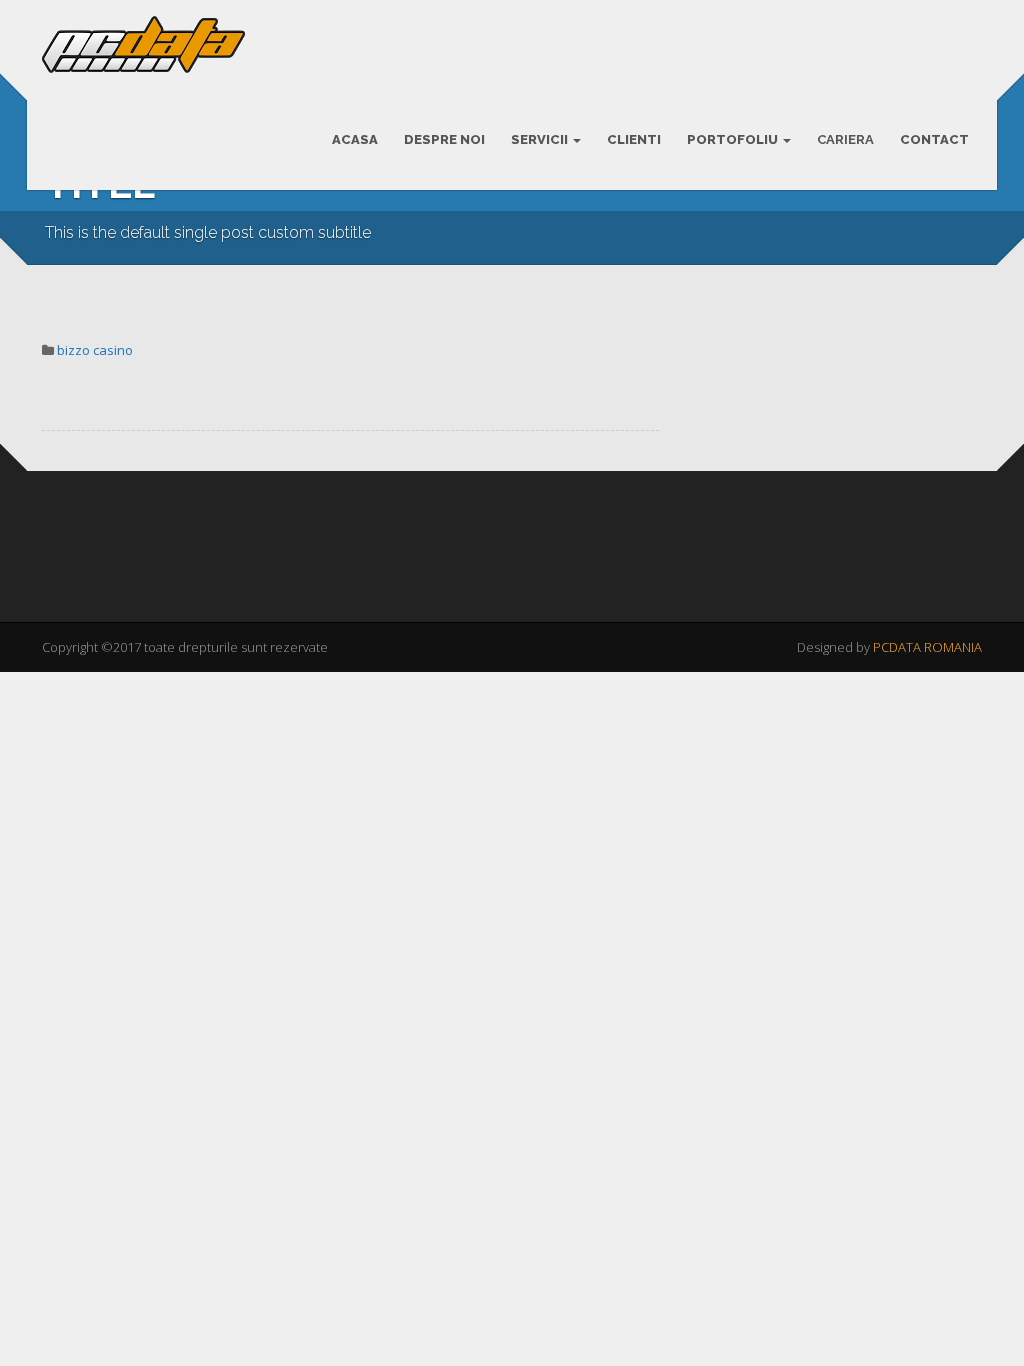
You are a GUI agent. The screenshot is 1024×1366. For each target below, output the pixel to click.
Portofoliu (734, 139)
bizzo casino (95, 350)
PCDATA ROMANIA (927, 647)
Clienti (634, 139)
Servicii (541, 139)
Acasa (355, 139)
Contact (934, 139)
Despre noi (444, 139)
